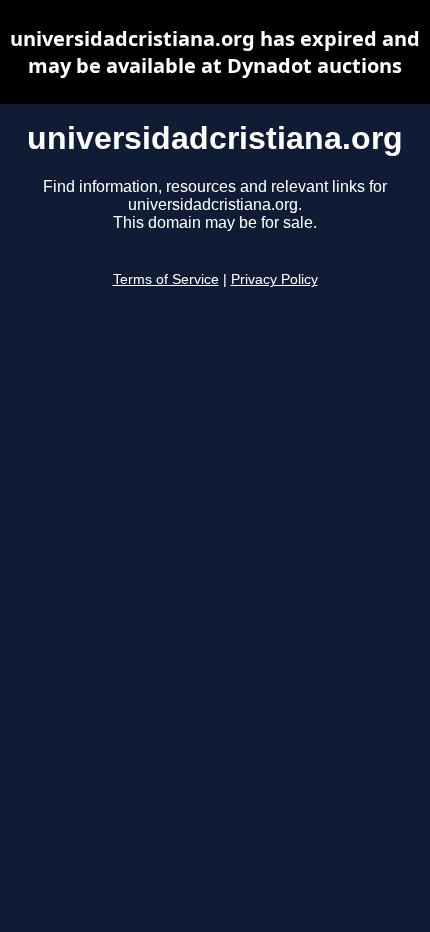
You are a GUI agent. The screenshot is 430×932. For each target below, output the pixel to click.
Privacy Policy (274, 279)
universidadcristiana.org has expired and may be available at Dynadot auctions (215, 52)
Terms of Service (166, 279)
